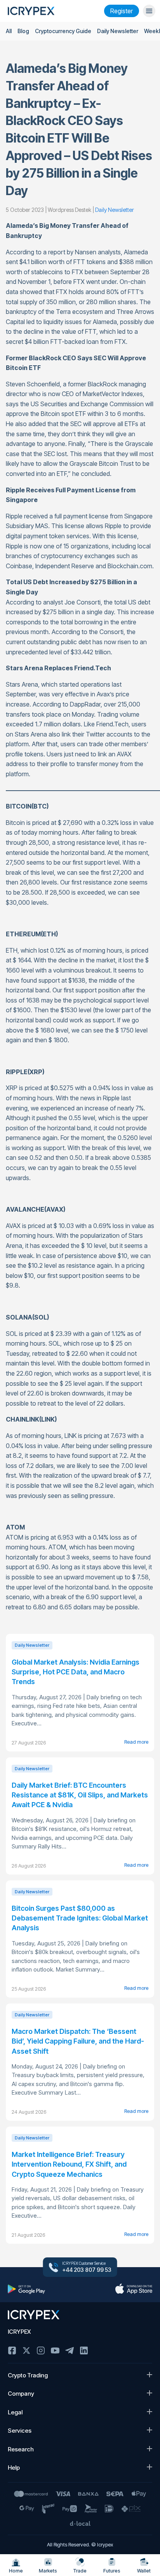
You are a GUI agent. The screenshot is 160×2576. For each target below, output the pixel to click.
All (9, 31)
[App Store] (134, 2289)
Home (16, 2571)
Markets (48, 2571)
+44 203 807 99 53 (87, 2270)
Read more (136, 1742)
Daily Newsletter (118, 31)
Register (122, 11)
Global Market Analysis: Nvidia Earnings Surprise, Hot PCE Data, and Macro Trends (76, 1672)
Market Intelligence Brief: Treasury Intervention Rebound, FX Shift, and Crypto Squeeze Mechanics (69, 2164)
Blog (23, 31)
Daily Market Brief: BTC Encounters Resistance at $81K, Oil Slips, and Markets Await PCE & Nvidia (80, 1795)
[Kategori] (149, 11)
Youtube (55, 2350)
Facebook (12, 2350)
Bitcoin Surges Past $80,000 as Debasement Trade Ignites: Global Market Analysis (80, 1918)
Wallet (144, 2571)
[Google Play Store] (26, 2289)
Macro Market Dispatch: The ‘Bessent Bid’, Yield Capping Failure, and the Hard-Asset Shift (78, 2041)
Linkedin (84, 2350)
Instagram (41, 2350)
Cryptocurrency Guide (63, 31)
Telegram (70, 2350)
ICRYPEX (19, 2332)
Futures (112, 2571)
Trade (80, 2571)
